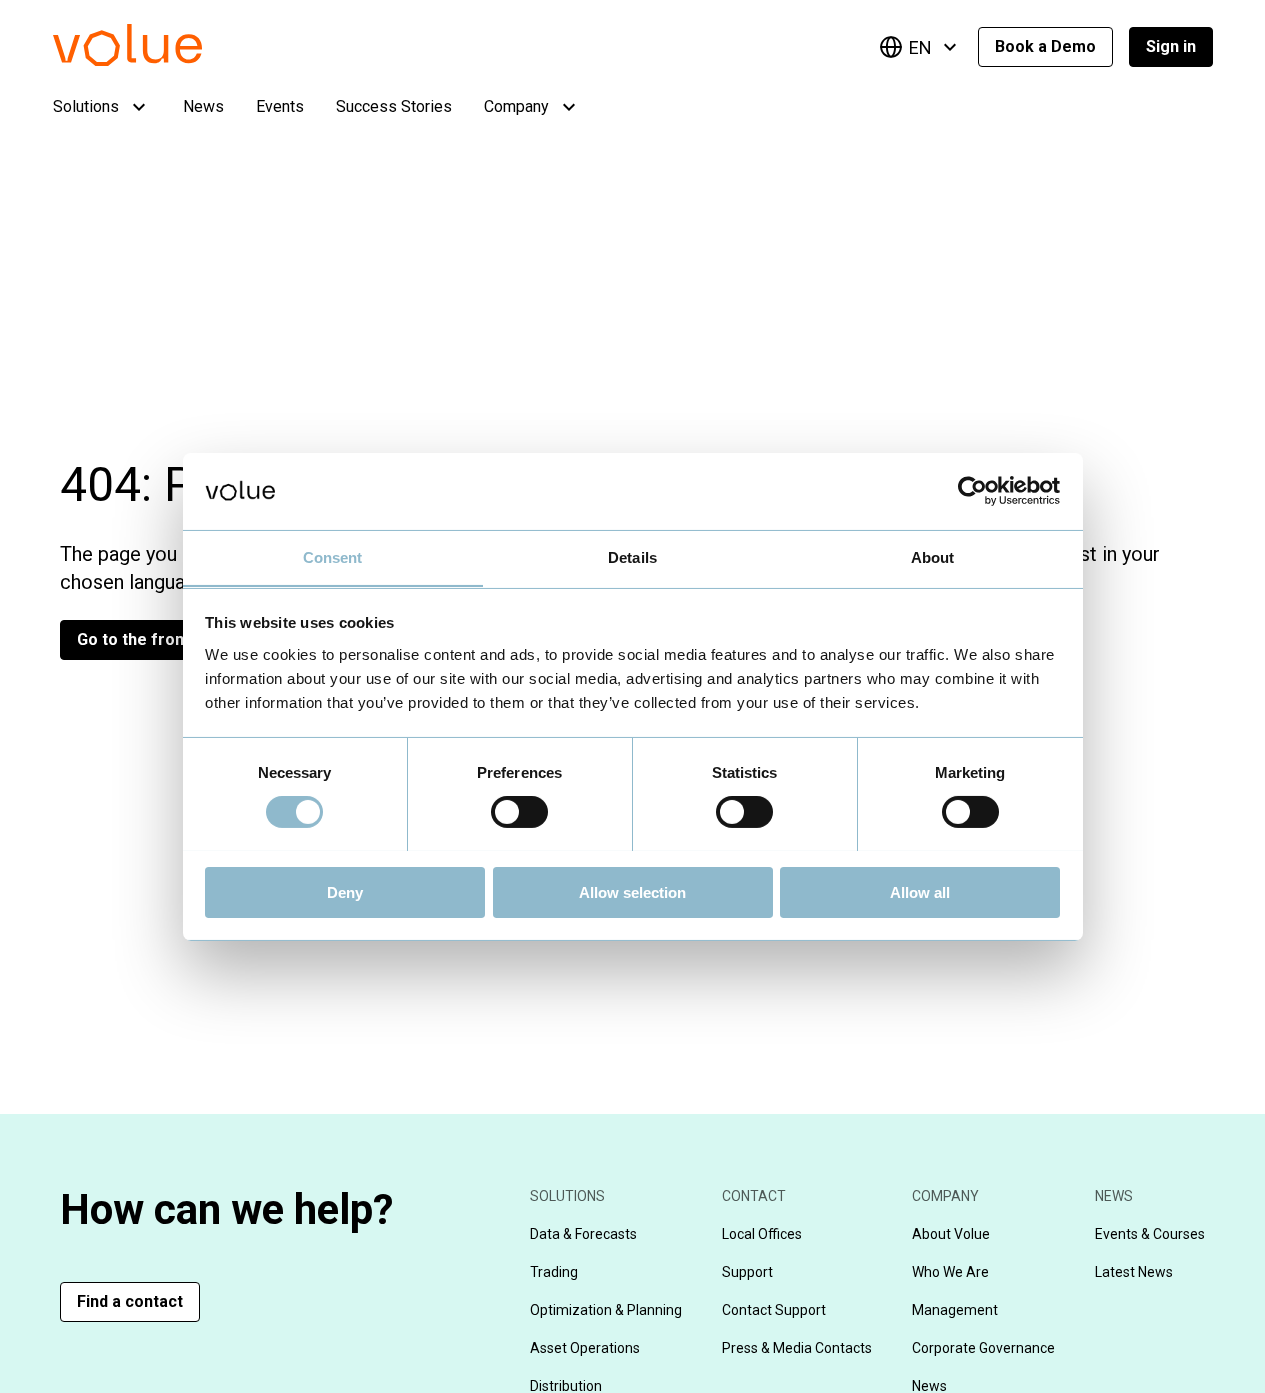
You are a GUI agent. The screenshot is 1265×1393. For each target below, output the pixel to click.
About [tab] (933, 556)
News (203, 106)
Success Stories (394, 106)
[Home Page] (157, 60)
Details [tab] (632, 556)
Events (280, 106)
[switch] (519, 812)
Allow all (920, 891)
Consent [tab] (333, 556)
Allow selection (632, 891)
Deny (345, 891)
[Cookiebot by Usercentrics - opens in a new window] (972, 491)
